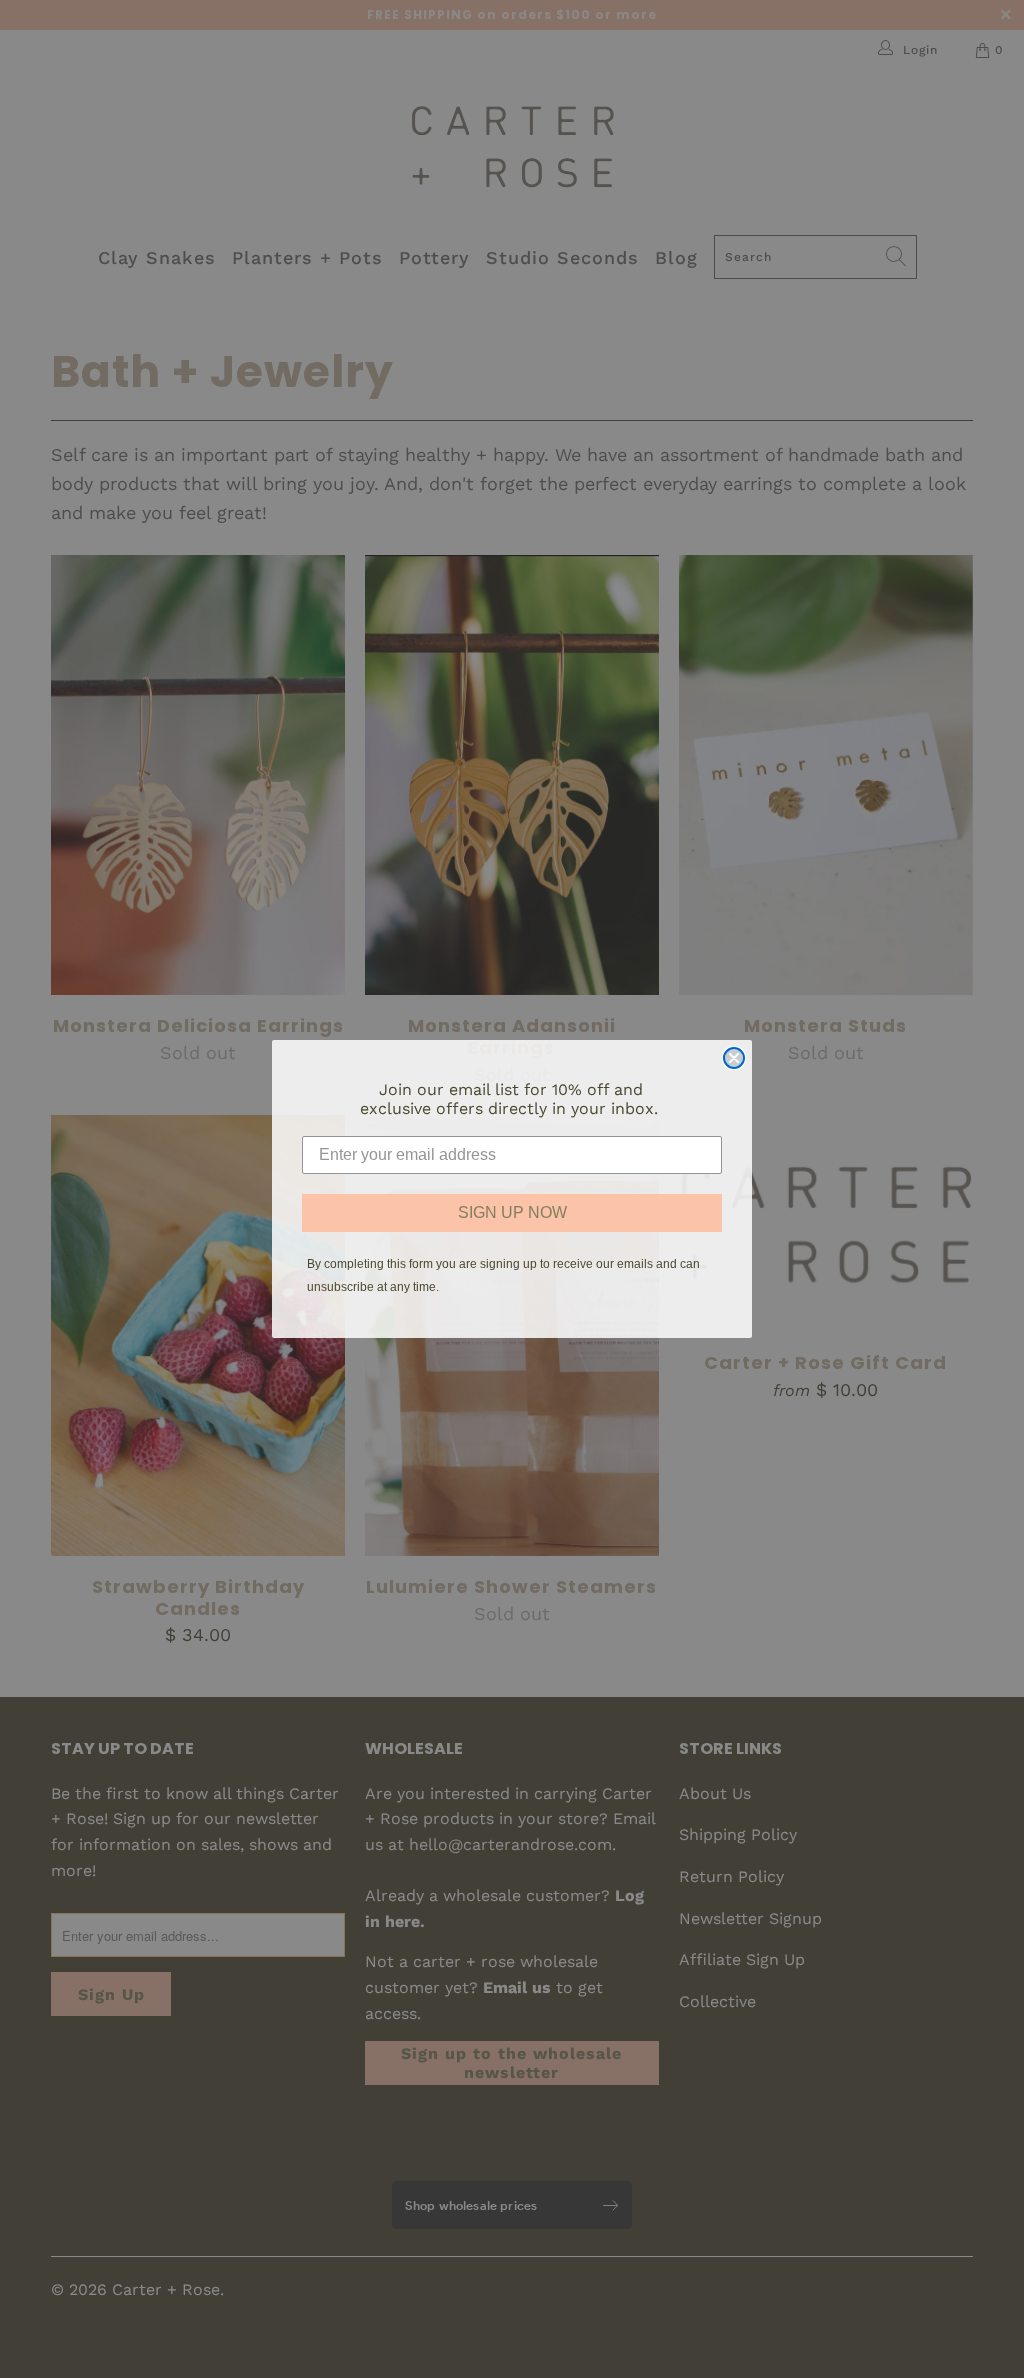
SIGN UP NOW (512, 1212)
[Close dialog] (734, 1058)
